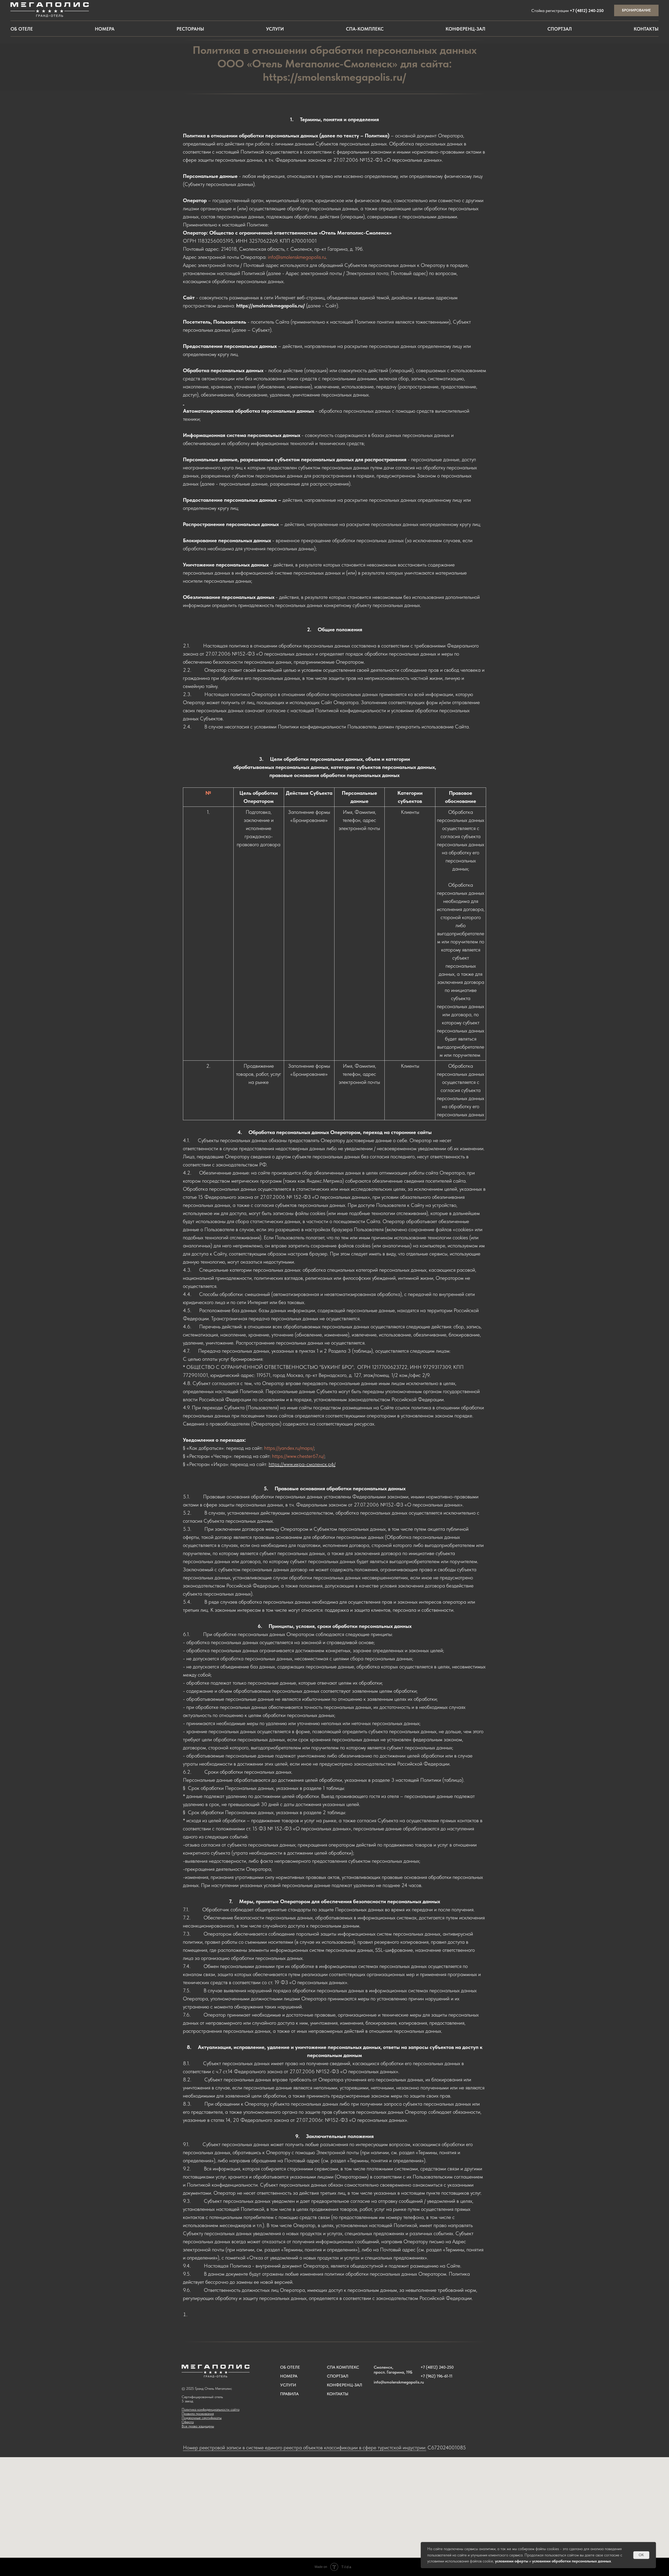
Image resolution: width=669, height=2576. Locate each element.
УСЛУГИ (288, 2385)
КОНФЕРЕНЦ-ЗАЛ (345, 2385)
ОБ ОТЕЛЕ (290, 2367)
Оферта (188, 2422)
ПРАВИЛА (289, 2394)
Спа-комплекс (365, 29)
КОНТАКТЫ (338, 2394)
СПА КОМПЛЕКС (343, 2367)
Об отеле (22, 29)
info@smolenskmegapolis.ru (297, 257)
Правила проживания (198, 2414)
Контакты (646, 29)
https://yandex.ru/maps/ (289, 1448)
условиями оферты (512, 2561)
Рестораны (190, 29)
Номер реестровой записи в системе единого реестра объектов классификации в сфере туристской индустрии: (305, 2448)
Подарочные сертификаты (202, 2418)
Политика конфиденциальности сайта (210, 2409)
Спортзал (560, 29)
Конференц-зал (465, 29)
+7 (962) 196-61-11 (436, 2376)
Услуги (275, 29)
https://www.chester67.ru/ (298, 1456)
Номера (105, 29)
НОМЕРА (289, 2376)
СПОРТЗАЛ (338, 2376)
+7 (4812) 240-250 (587, 11)
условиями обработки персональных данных (572, 2561)
